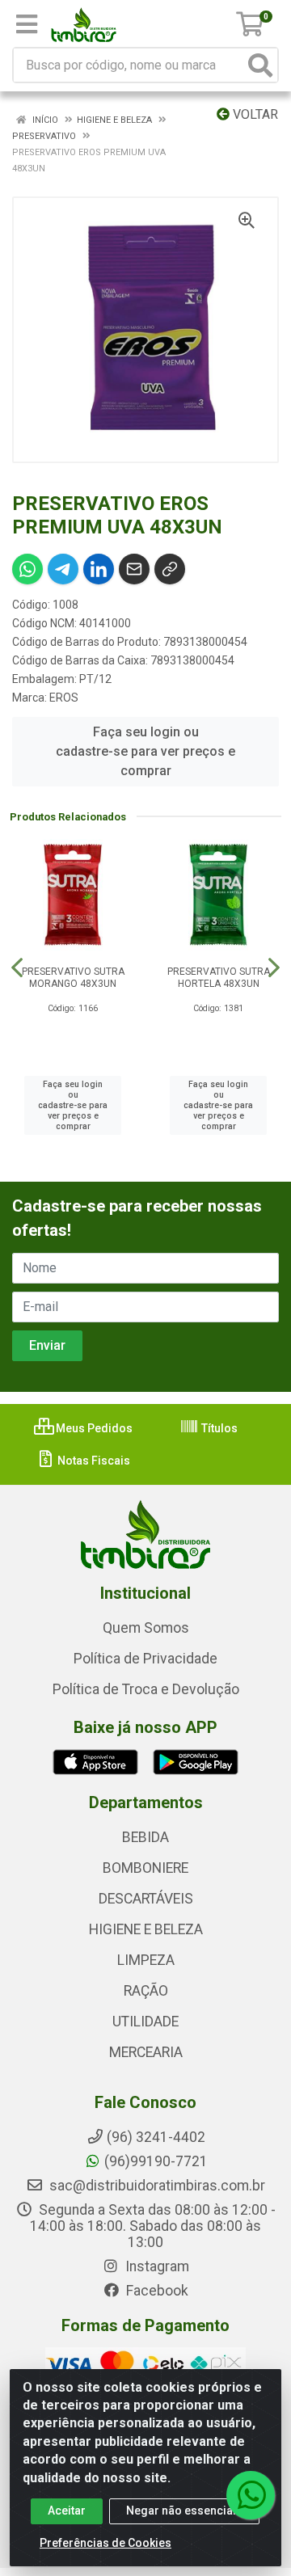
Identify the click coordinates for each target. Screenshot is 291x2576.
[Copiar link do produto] (170, 569)
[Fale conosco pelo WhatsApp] (251, 2495)
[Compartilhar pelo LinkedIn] (99, 569)
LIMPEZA (146, 1960)
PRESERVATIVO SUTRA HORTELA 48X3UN (219, 978)
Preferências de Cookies (105, 2543)
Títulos (218, 1428)
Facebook (156, 2291)
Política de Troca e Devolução (146, 1689)
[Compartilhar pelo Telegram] (63, 569)
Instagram (156, 2266)
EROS (64, 698)
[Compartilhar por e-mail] (134, 569)
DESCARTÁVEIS (146, 1899)
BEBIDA (145, 1837)
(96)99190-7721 (156, 2161)
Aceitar (67, 2511)
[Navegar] (17, 968)
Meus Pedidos (93, 1428)
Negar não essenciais (184, 2511)
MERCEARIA (146, 2052)
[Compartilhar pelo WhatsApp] (27, 569)
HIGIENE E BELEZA (146, 1929)
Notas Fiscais (93, 1461)
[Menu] (27, 24)
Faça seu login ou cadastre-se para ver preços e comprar (145, 751)
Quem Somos (146, 1628)
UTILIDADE (145, 2022)
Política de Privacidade (145, 1659)
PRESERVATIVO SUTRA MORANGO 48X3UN (73, 978)
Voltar (254, 114)
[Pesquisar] (260, 65)
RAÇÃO (146, 1991)
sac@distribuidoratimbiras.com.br (156, 2186)
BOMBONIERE (145, 1868)
